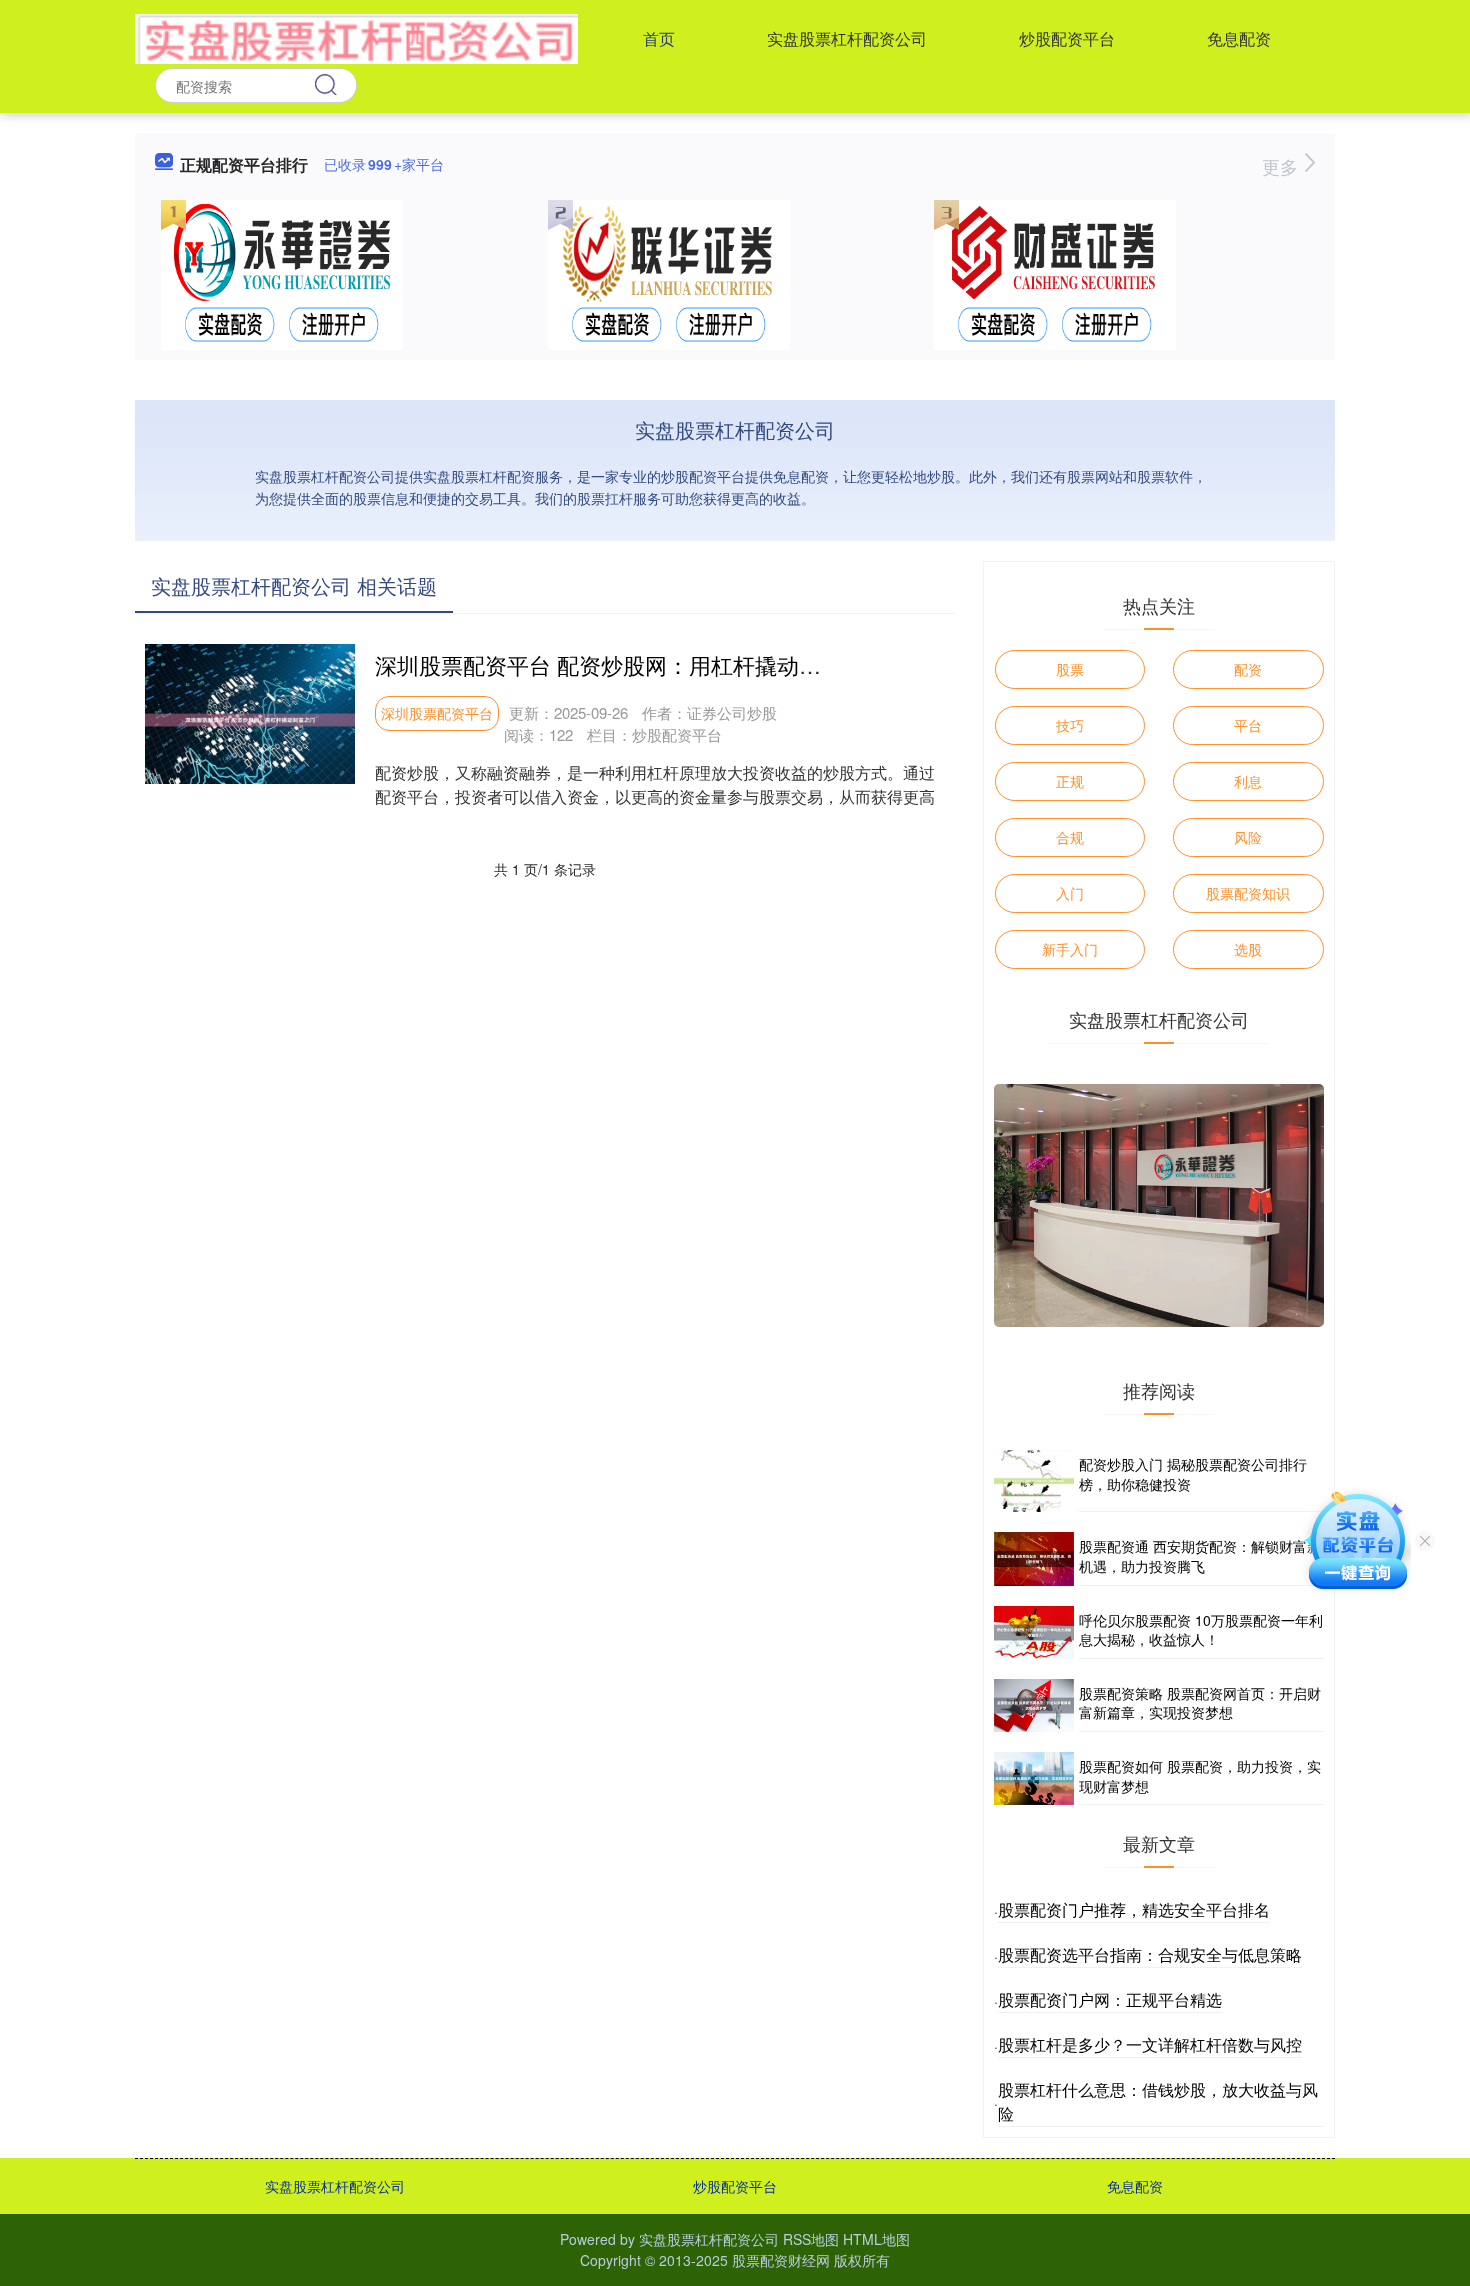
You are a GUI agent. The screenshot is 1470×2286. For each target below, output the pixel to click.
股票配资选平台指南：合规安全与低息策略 (1150, 1954)
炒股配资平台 (1067, 38)
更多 (1282, 166)
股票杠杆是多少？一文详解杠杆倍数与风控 (1150, 2044)
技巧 (1070, 725)
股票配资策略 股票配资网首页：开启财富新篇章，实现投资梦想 (1200, 1703)
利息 (1248, 781)
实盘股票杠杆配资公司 (847, 38)
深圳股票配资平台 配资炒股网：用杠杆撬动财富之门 (631, 664)
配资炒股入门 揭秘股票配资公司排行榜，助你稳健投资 (1193, 1474)
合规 (1070, 837)
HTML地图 (876, 2239)
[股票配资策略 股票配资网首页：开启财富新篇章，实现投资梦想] (1034, 1705)
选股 (1248, 949)
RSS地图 (811, 2239)
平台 (1248, 725)
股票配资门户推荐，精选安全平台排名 (1134, 1909)
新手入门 (1070, 949)
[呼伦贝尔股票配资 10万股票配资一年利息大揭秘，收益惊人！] (1034, 1632)
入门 (1070, 893)
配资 (1248, 669)
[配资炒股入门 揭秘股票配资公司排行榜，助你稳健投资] (1034, 1481)
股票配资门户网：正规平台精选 (1110, 1999)
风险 (1248, 837)
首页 (659, 38)
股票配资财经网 (781, 2260)
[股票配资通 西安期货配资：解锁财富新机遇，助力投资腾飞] (1034, 1558)
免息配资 (1239, 38)
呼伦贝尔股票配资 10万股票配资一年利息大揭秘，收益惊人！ (1201, 1630)
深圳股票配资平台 (437, 713)
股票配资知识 (1248, 893)
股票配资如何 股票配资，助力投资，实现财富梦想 (1200, 1776)
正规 (1070, 781)
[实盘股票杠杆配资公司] (356, 37)
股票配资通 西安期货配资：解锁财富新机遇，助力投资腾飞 (1200, 1556)
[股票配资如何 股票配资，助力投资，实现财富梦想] (1034, 1778)
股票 (1070, 669)
